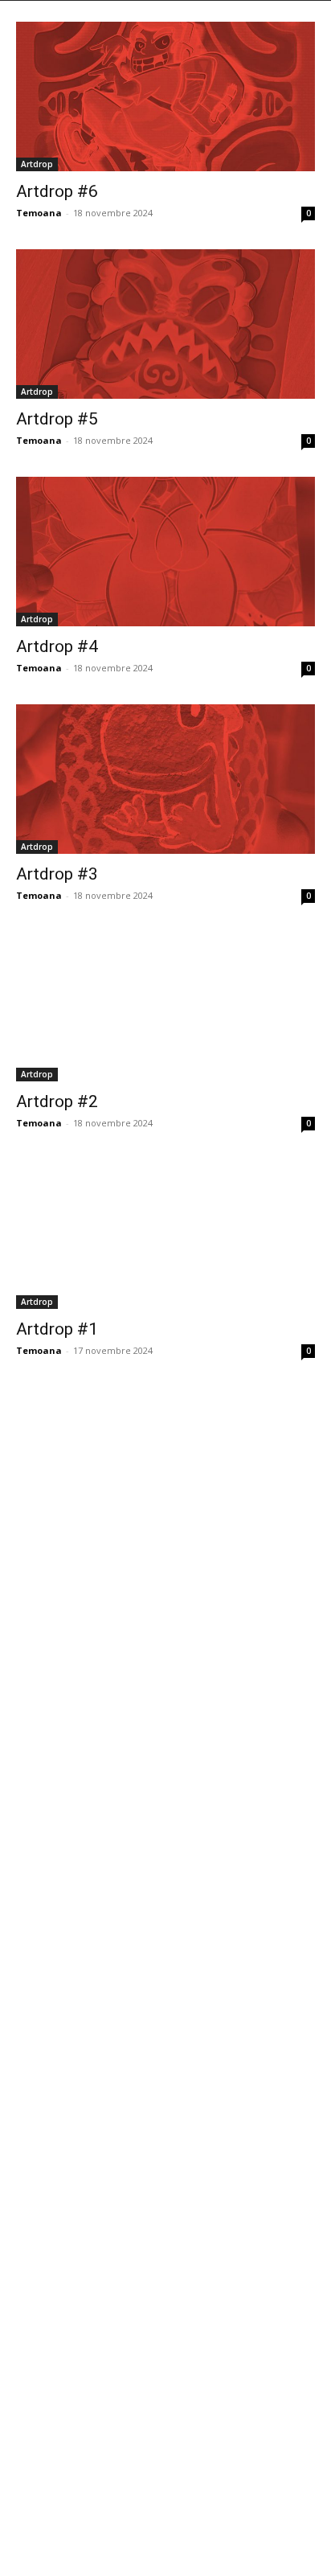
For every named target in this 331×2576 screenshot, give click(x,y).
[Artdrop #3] (165, 779)
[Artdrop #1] (165, 1234)
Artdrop (37, 164)
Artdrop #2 (57, 1101)
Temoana (39, 213)
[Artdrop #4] (165, 552)
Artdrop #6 (57, 191)
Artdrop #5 (57, 419)
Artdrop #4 (57, 646)
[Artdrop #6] (165, 96)
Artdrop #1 (57, 1329)
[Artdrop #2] (165, 1007)
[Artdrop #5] (165, 324)
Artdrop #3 (57, 874)
